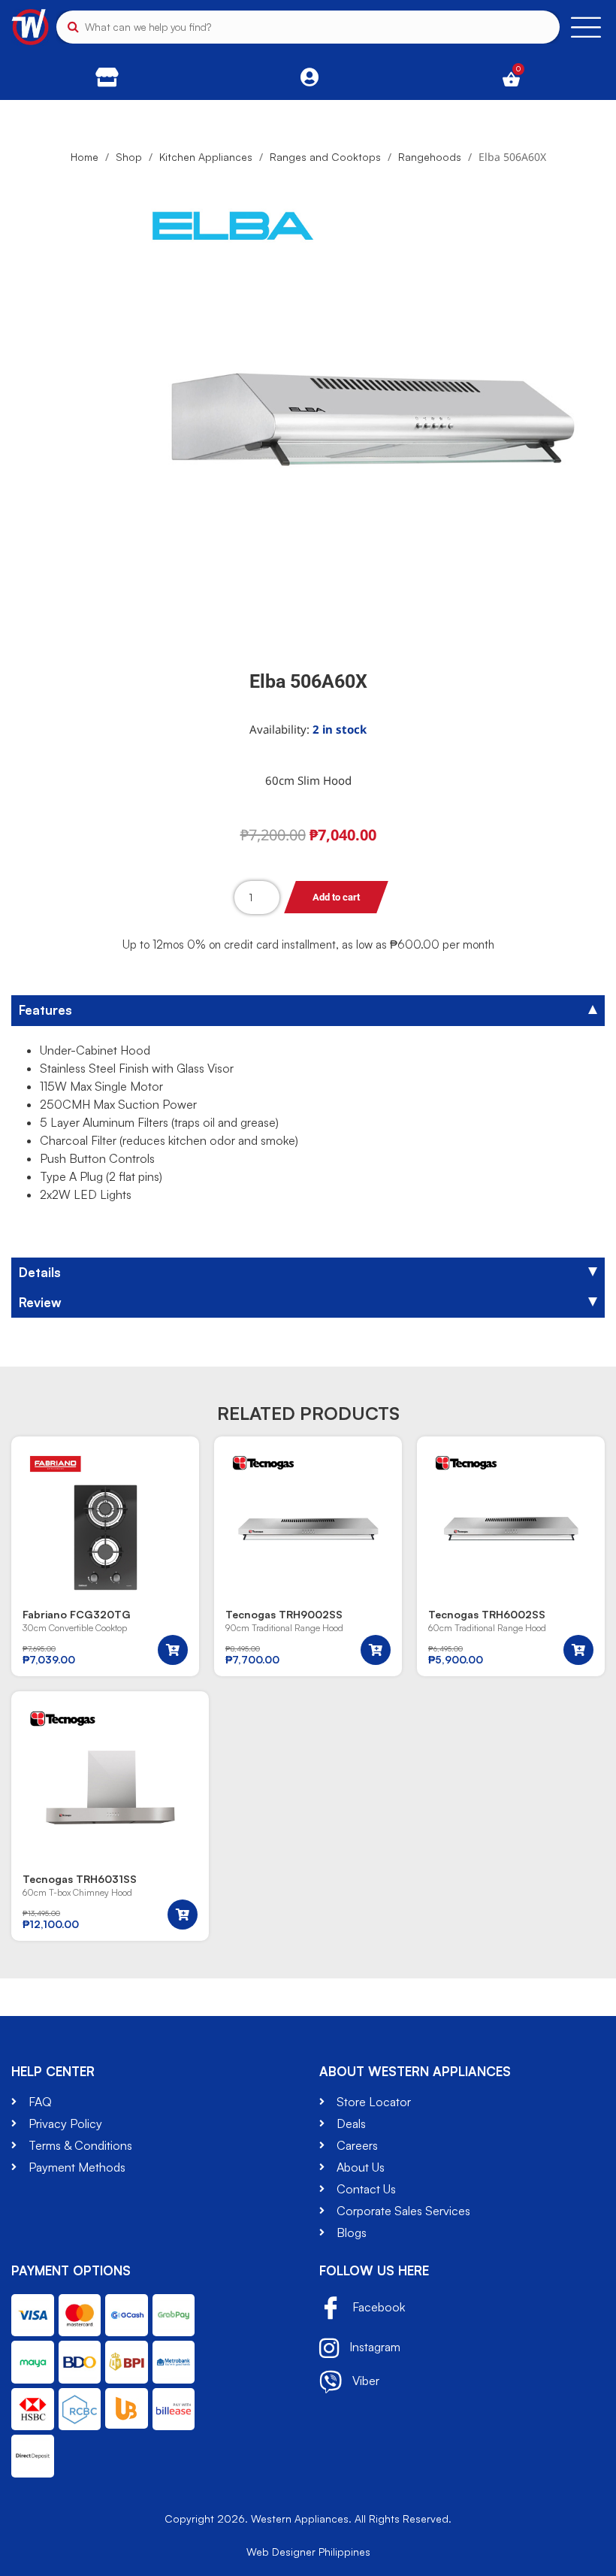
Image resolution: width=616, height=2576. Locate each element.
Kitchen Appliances (206, 157)
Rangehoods (430, 157)
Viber (364, 2380)
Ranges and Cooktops (325, 157)
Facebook (377, 2307)
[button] (173, 1650)
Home (85, 157)
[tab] (308, 1010)
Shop (129, 157)
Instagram (373, 2346)
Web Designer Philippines (308, 2552)
